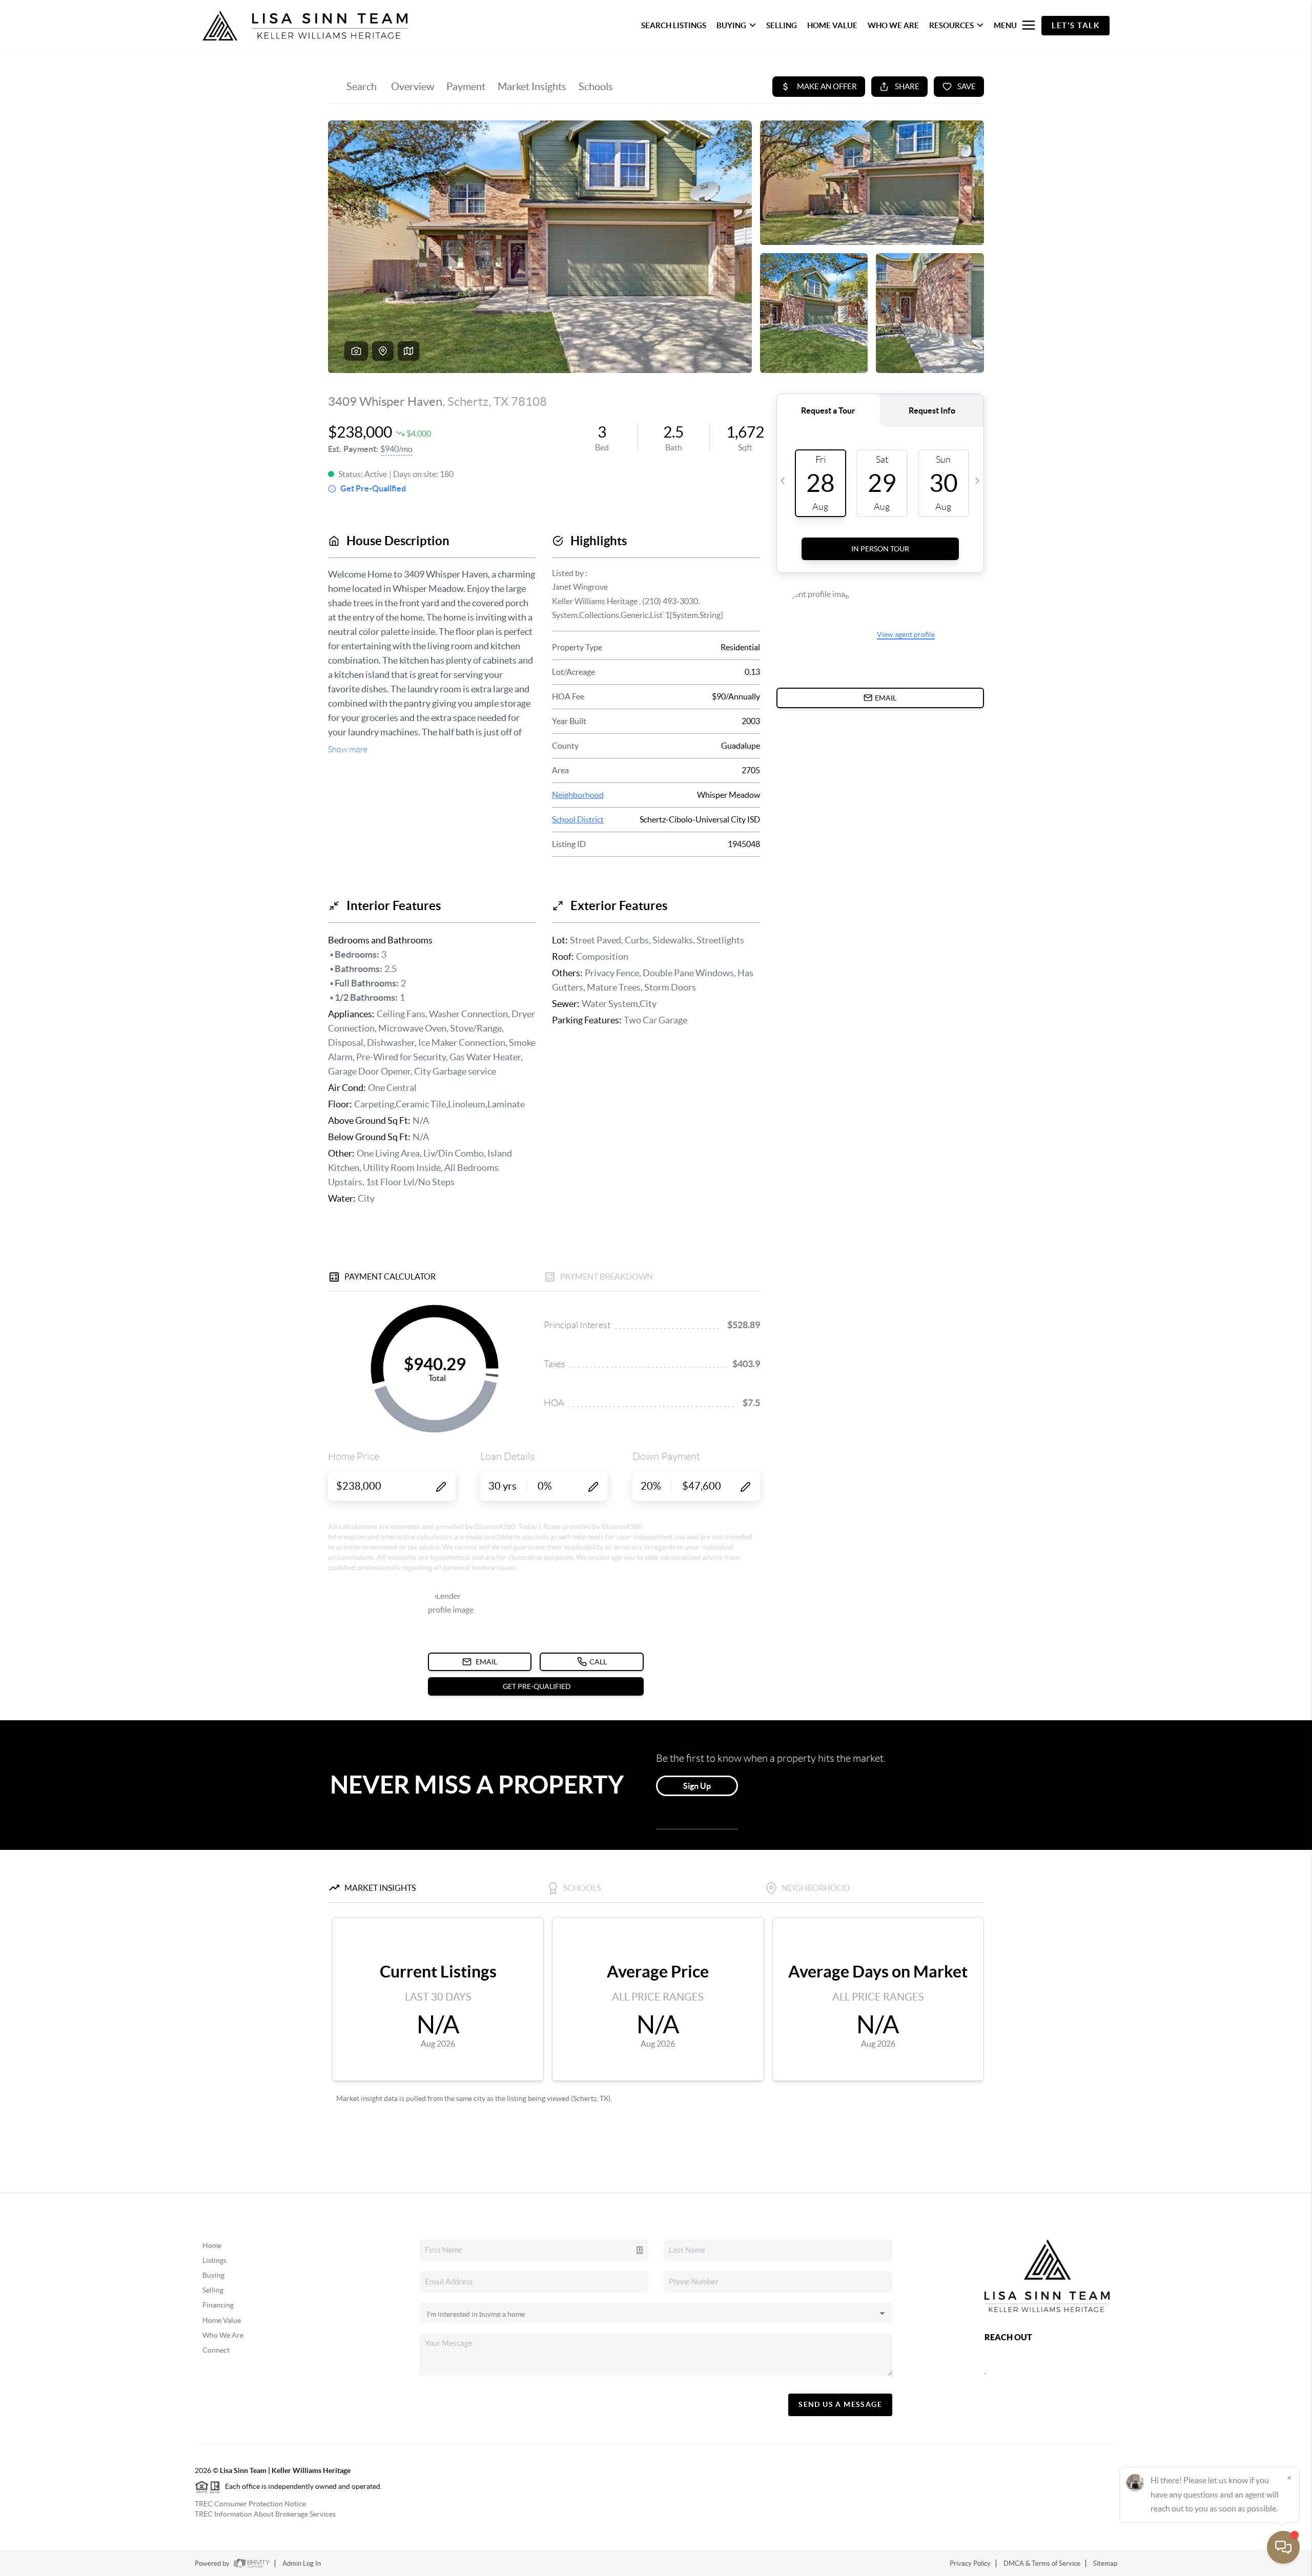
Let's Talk (1075, 25)
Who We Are (223, 2335)
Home (212, 2245)
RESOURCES (951, 25)
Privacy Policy (970, 2563)
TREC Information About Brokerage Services (265, 2514)
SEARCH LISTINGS (674, 25)
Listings (214, 2260)
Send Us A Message (840, 2404)
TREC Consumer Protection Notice (250, 2504)
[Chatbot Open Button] (1283, 2547)
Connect (216, 2350)
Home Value (222, 2320)
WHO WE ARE (893, 25)
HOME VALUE (832, 25)
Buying (213, 2275)
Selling (213, 2290)
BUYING (731, 25)
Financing (218, 2305)
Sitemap (1105, 2563)
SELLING (782, 25)
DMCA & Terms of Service (1042, 2563)
